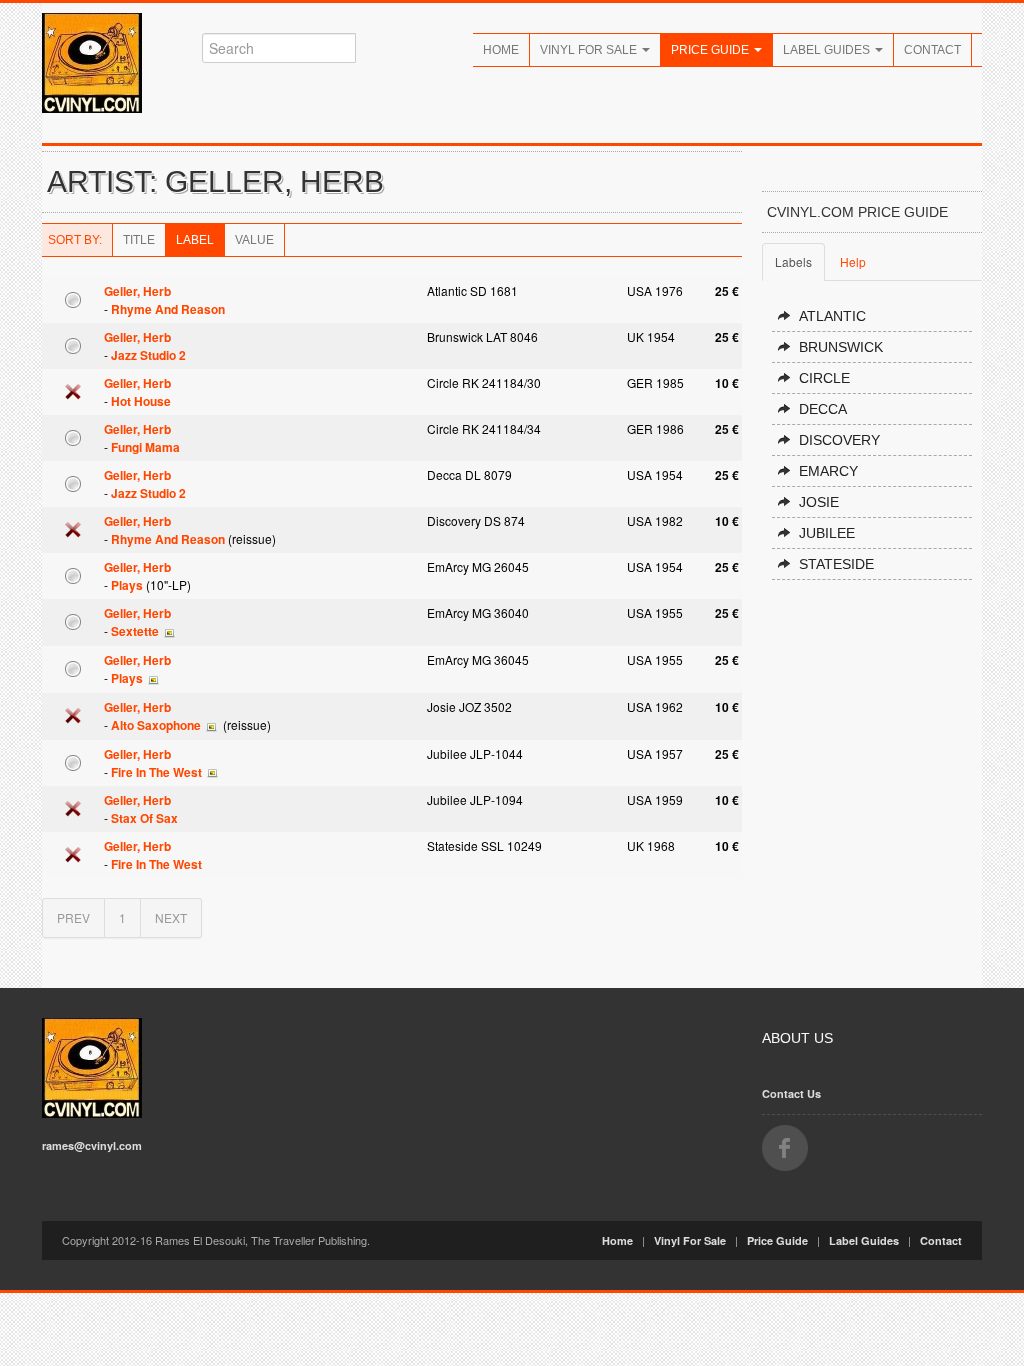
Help (853, 261)
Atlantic (832, 316)
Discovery (839, 440)
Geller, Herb (137, 291)
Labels (793, 261)
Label (195, 240)
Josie (819, 502)
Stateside (836, 564)
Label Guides (828, 50)
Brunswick (841, 347)
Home (501, 50)
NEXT (171, 917)
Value (254, 240)
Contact (932, 50)
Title (139, 240)
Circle (824, 378)
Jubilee (827, 533)
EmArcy (828, 471)
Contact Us (791, 1093)
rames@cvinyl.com (92, 1145)
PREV (73, 917)
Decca (823, 409)
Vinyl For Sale (590, 50)
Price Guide (711, 50)
